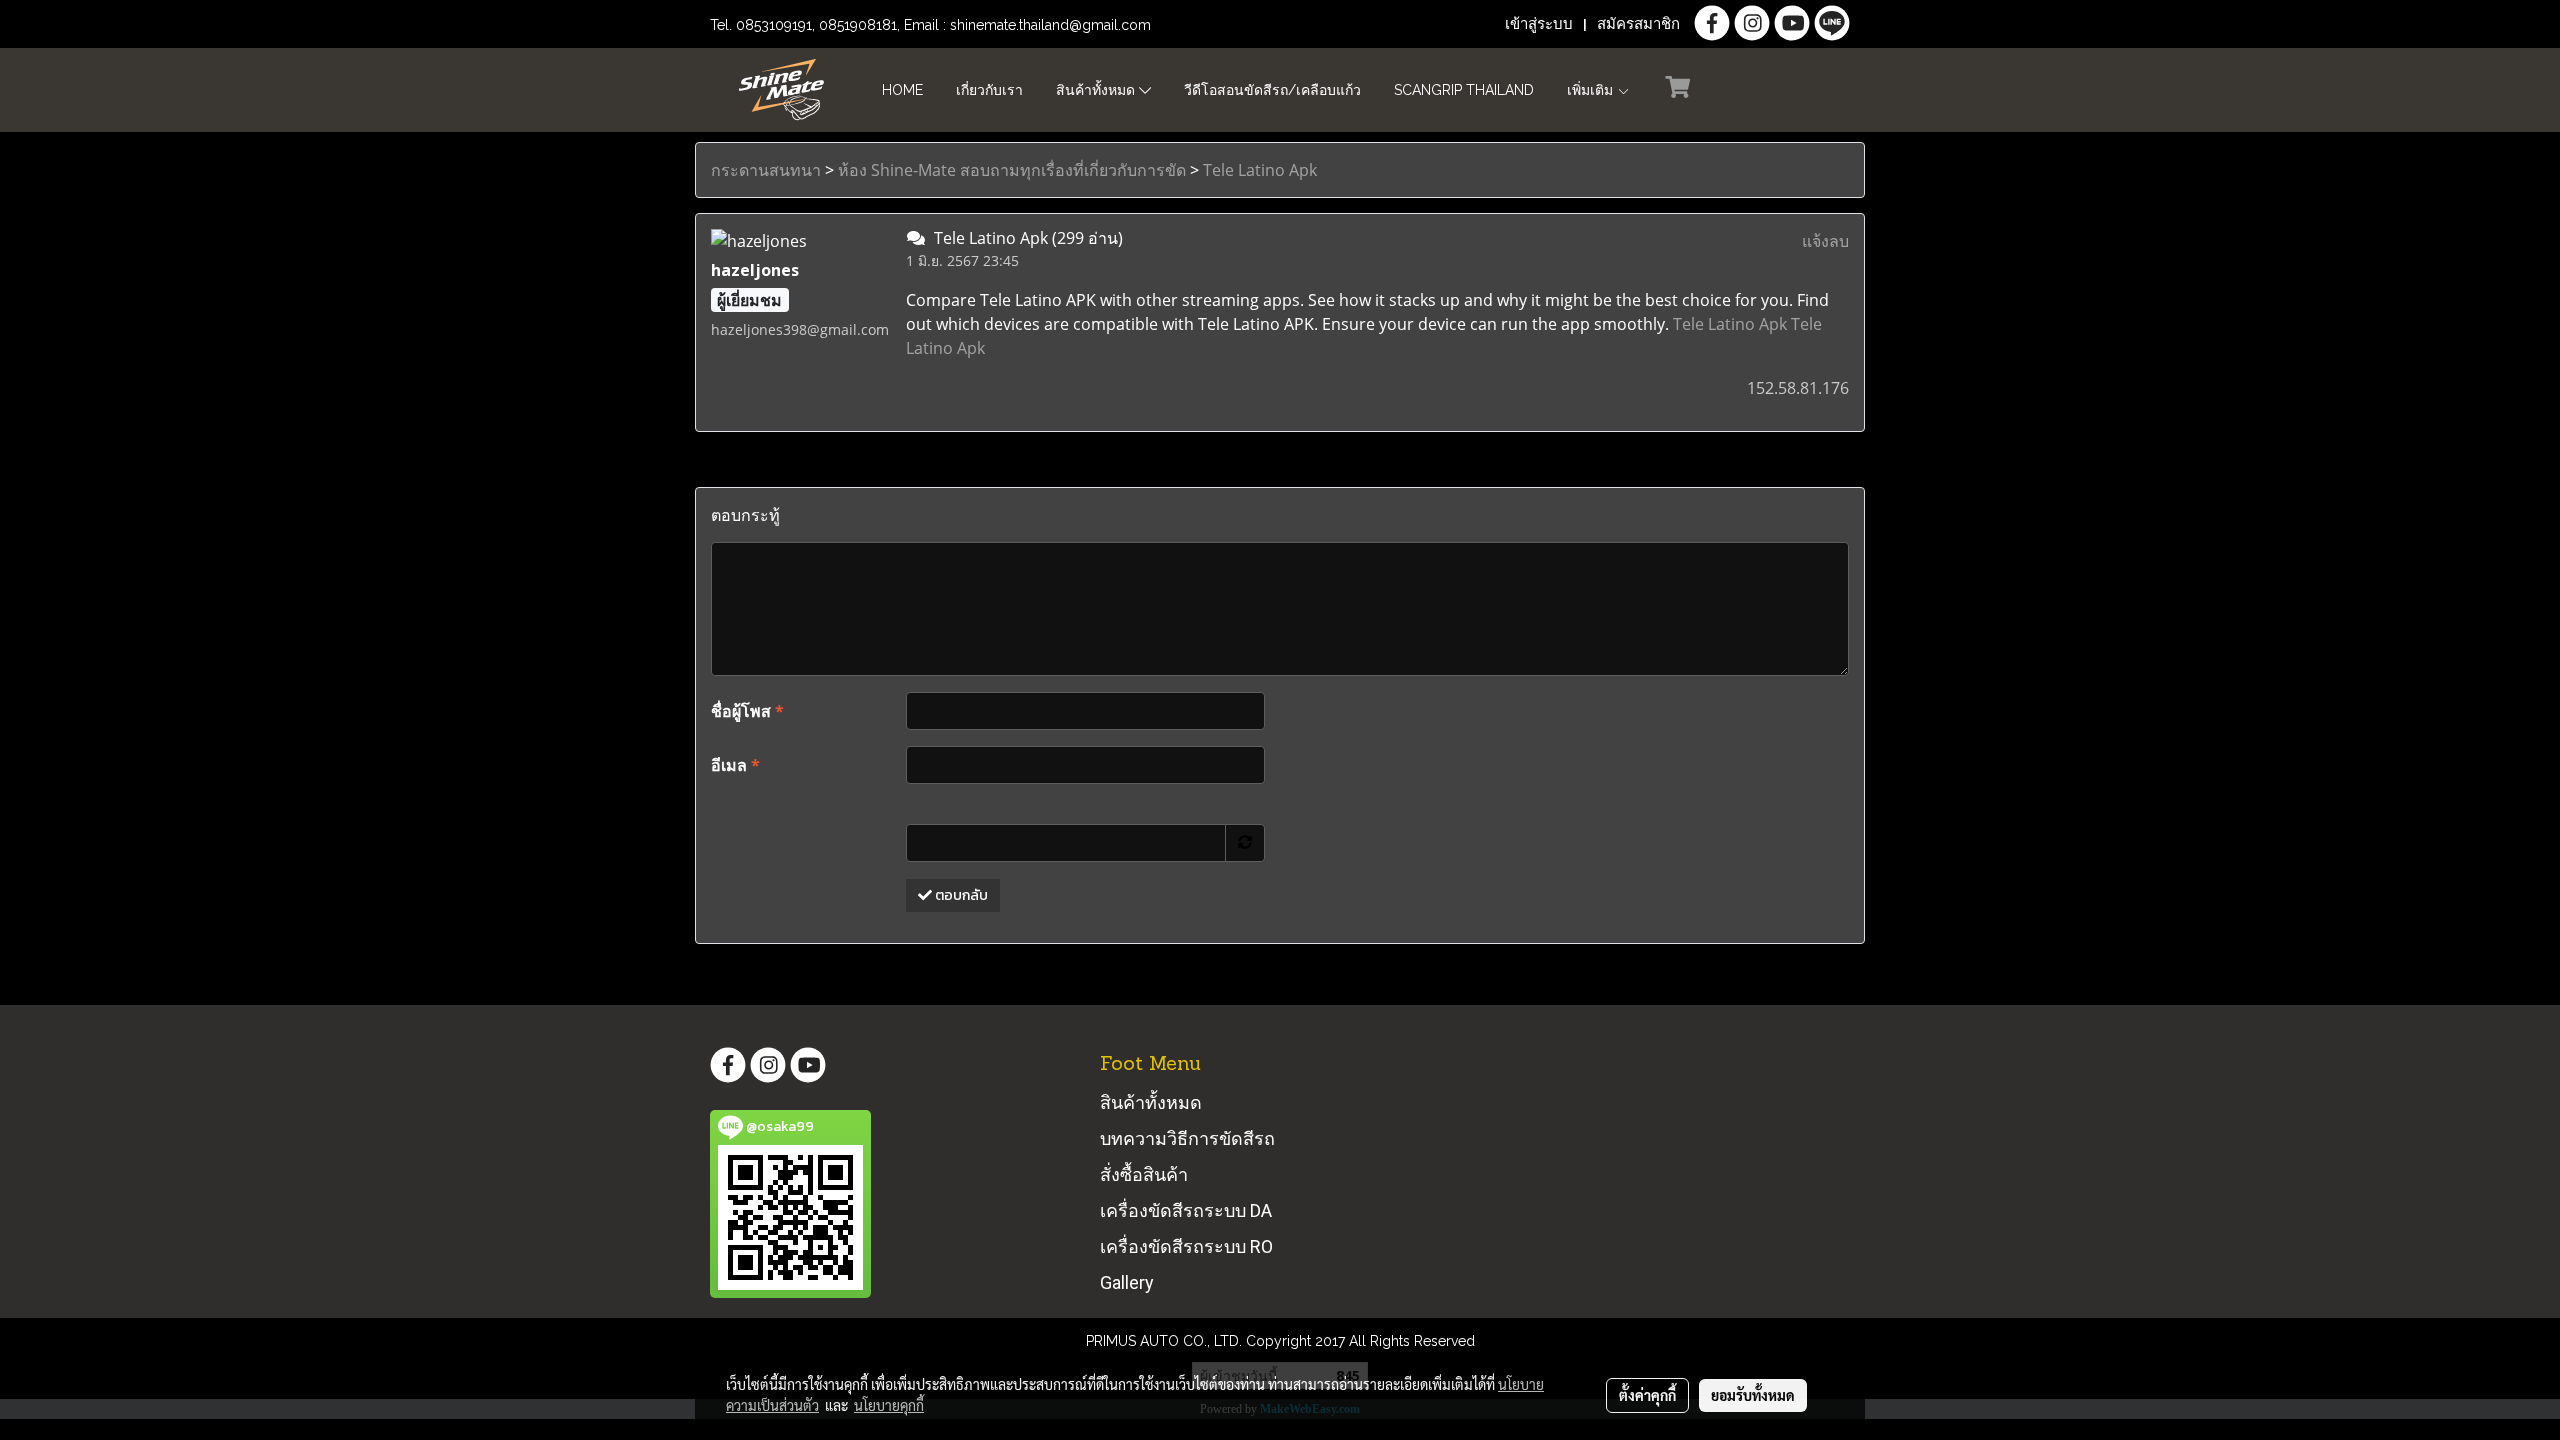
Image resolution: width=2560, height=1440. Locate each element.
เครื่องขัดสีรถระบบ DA (1186, 1210)
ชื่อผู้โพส (747, 711)
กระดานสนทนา (766, 170)
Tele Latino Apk (1260, 170)
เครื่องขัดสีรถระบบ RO (1186, 1246)
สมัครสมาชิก (1638, 24)
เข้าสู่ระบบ (1539, 24)
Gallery (1127, 1282)
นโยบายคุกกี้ (889, 1405)
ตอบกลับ (960, 895)
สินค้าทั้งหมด (1097, 90)
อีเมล (735, 765)
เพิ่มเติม (1592, 90)
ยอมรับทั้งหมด (1753, 1395)
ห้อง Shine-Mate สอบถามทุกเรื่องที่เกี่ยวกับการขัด (1012, 170)
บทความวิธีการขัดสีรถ (1187, 1138)
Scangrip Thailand (1464, 90)
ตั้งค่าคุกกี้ (1647, 1395)
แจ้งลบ (1825, 241)
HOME (902, 90)
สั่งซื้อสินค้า (1144, 1174)
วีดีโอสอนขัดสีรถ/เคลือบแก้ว (1272, 90)
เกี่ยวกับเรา (989, 90)
